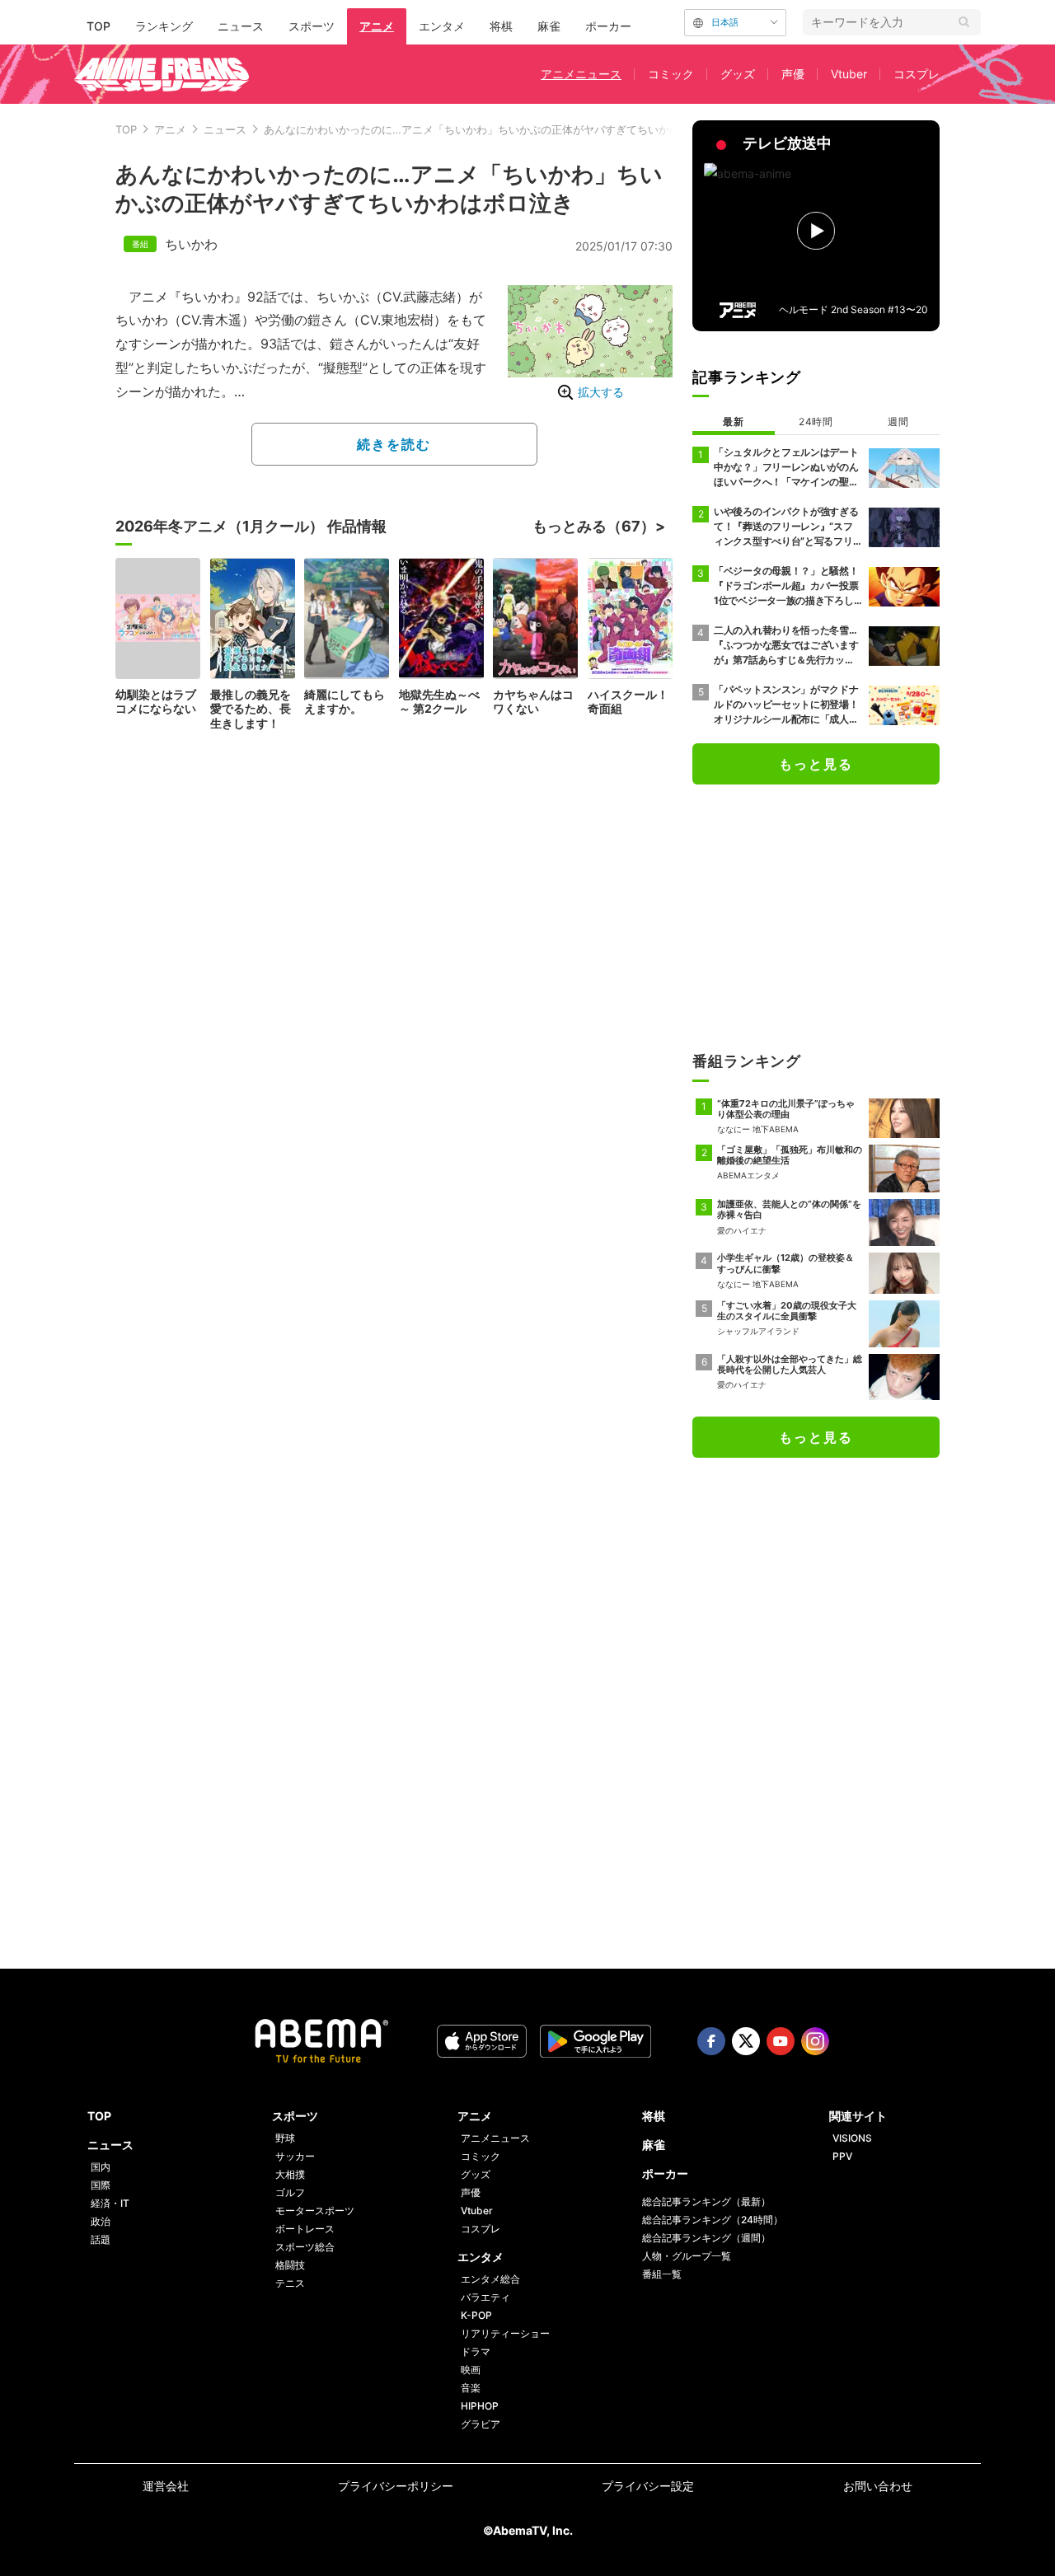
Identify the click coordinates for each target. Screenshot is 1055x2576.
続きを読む (394, 444)
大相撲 (290, 2174)
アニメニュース (581, 74)
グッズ (738, 74)
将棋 (501, 26)
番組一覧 (662, 2274)
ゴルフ (290, 2192)
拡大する (601, 392)
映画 (471, 2370)
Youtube (781, 2041)
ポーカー (608, 26)
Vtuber (849, 74)
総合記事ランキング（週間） (706, 2238)
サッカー (295, 2156)
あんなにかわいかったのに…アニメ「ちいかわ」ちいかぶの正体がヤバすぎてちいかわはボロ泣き (499, 129)
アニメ (377, 26)
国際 (101, 2185)
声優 (793, 74)
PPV (842, 2156)
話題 (101, 2239)
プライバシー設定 (648, 2486)
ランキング (164, 26)
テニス (290, 2283)
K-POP (476, 2315)
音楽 (471, 2388)
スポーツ (312, 26)
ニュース (241, 26)
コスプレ (917, 74)
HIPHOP (480, 2406)
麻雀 (549, 26)
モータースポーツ (315, 2211)
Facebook (711, 2041)
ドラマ (476, 2351)
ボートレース (305, 2229)
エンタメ (442, 26)
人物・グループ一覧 (687, 2256)
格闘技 (290, 2265)
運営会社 (166, 2486)
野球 (285, 2138)
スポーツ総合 (305, 2247)
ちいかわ (191, 244)
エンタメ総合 (490, 2279)
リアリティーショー (505, 2333)
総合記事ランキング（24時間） (713, 2220)
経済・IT (110, 2203)
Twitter (746, 2041)
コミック (671, 74)
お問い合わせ (878, 2486)
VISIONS (852, 2138)
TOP (98, 26)
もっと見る (816, 764)
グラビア (481, 2424)
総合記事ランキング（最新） (706, 2201)
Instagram (815, 2041)
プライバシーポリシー (396, 2486)
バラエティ (485, 2297)
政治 (101, 2221)
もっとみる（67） (594, 526)
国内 (101, 2167)
